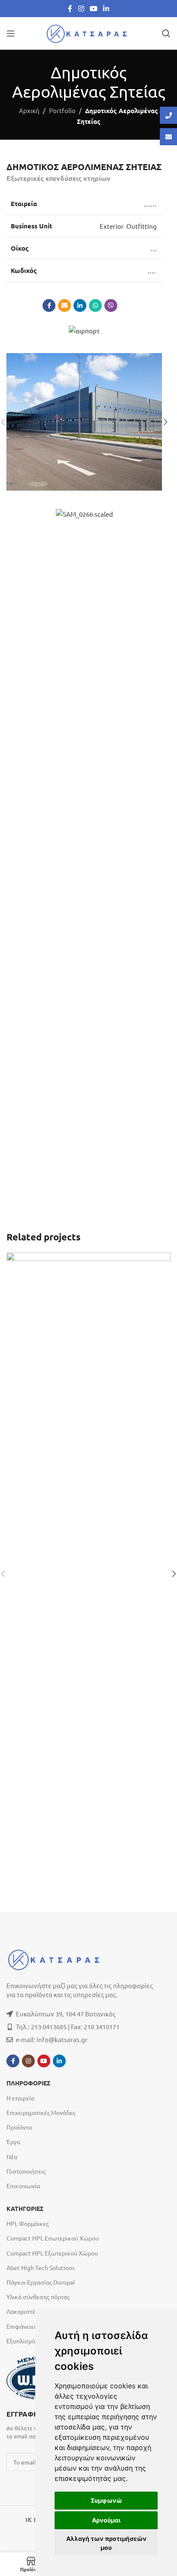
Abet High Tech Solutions (41, 2267)
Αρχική (29, 110)
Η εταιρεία (20, 2098)
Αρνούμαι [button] (106, 2520)
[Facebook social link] (70, 8)
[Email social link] (64, 306)
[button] (165, 422)
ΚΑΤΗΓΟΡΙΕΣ (25, 2209)
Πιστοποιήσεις (26, 2171)
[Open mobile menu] (11, 33)
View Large (163, 1260)
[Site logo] (88, 32)
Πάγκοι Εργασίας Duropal (41, 2282)
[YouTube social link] (93, 8)
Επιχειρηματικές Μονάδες (41, 2112)
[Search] (166, 33)
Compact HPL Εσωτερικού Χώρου (53, 2238)
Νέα (12, 2157)
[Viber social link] (111, 306)
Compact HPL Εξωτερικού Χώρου (52, 2253)
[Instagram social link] (81, 8)
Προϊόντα (19, 2127)
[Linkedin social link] (106, 8)
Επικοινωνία (23, 2186)
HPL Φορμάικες (27, 2223)
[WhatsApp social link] (95, 306)
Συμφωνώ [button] (106, 2500)
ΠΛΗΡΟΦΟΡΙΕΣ (28, 2083)
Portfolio (62, 110)
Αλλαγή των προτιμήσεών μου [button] (106, 2543)
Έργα (13, 2142)
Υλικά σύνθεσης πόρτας (38, 2297)
